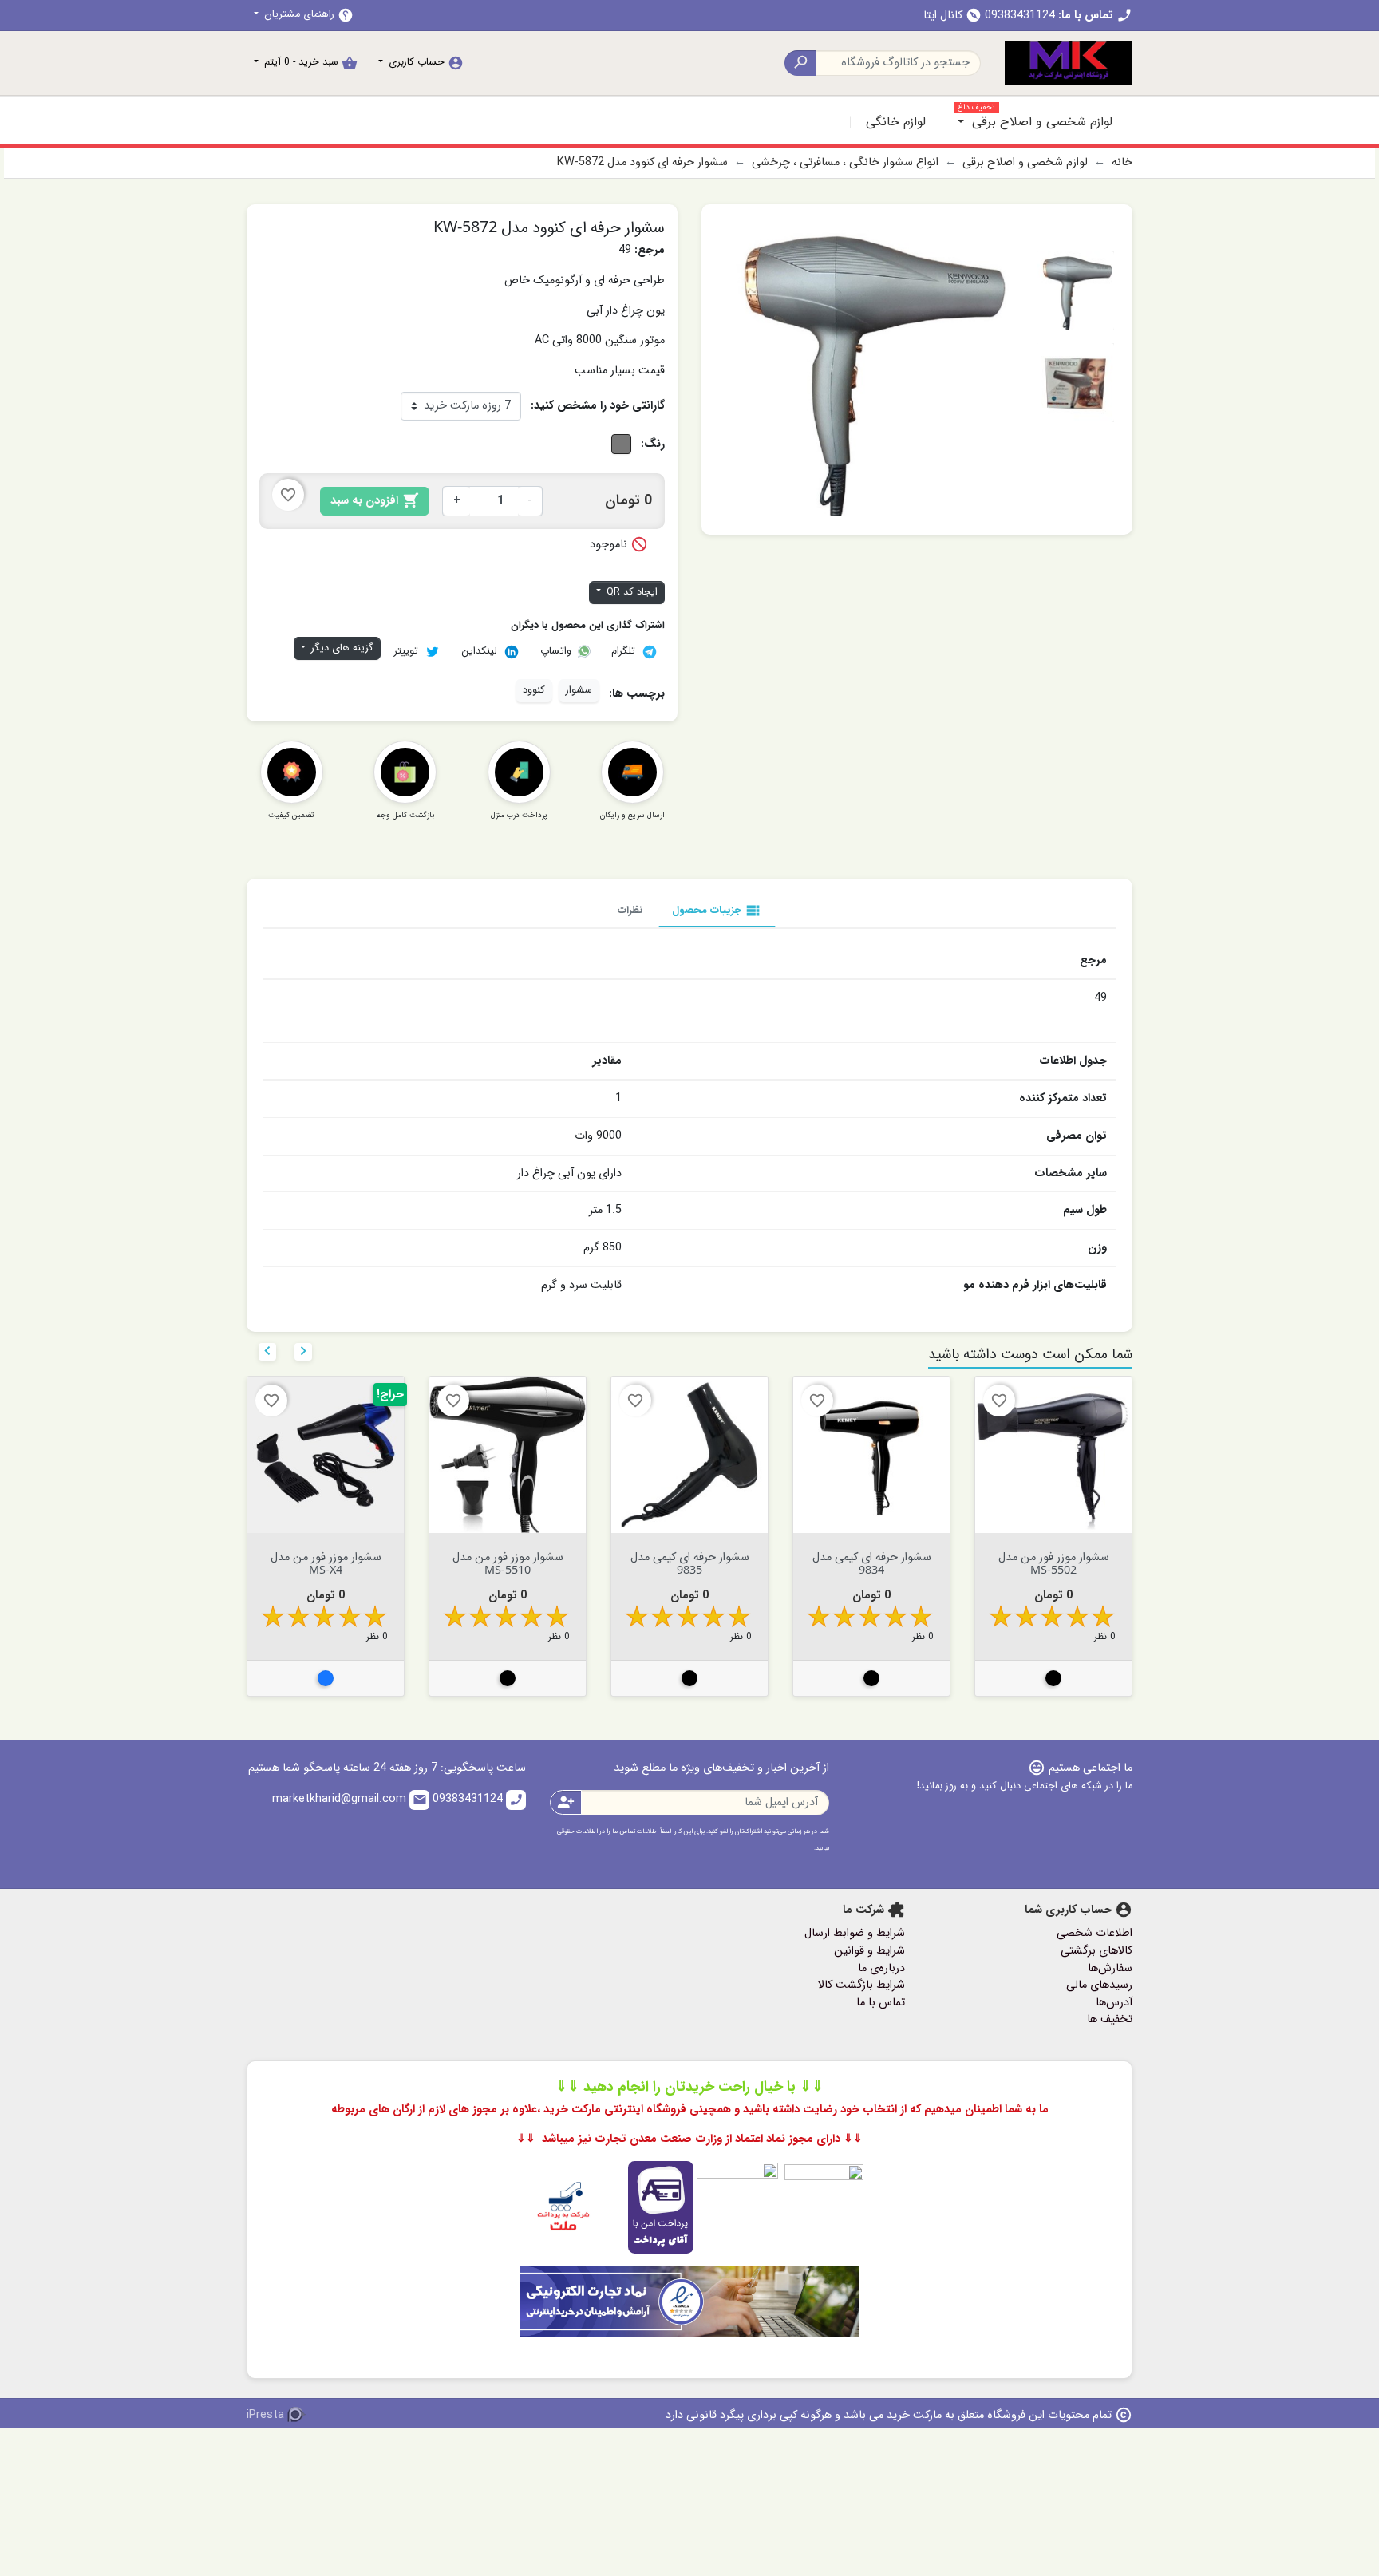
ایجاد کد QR (630, 592)
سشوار (579, 690)
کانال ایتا (952, 16)
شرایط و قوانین (869, 1951)
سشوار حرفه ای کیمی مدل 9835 (690, 1563)
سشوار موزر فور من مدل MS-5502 (1054, 1563)
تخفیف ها (1110, 2019)
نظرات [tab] (630, 910)
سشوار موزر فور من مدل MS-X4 (326, 1563)
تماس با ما (881, 2003)
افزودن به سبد (375, 501)
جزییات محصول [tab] (717, 911)
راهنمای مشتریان (307, 15)
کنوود (534, 690)
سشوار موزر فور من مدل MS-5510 (508, 1563)
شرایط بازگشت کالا (861, 1985)
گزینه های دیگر (341, 648)
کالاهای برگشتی (1096, 1951)
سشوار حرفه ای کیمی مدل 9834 (872, 1563)
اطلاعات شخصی (1095, 1933)
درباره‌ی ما (881, 1968)
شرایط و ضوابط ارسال (855, 1933)
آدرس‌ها (1114, 2003)
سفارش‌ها (1110, 1968)
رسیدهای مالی (1099, 1985)
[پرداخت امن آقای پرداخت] (682, 2207)
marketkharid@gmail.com (350, 1799)
